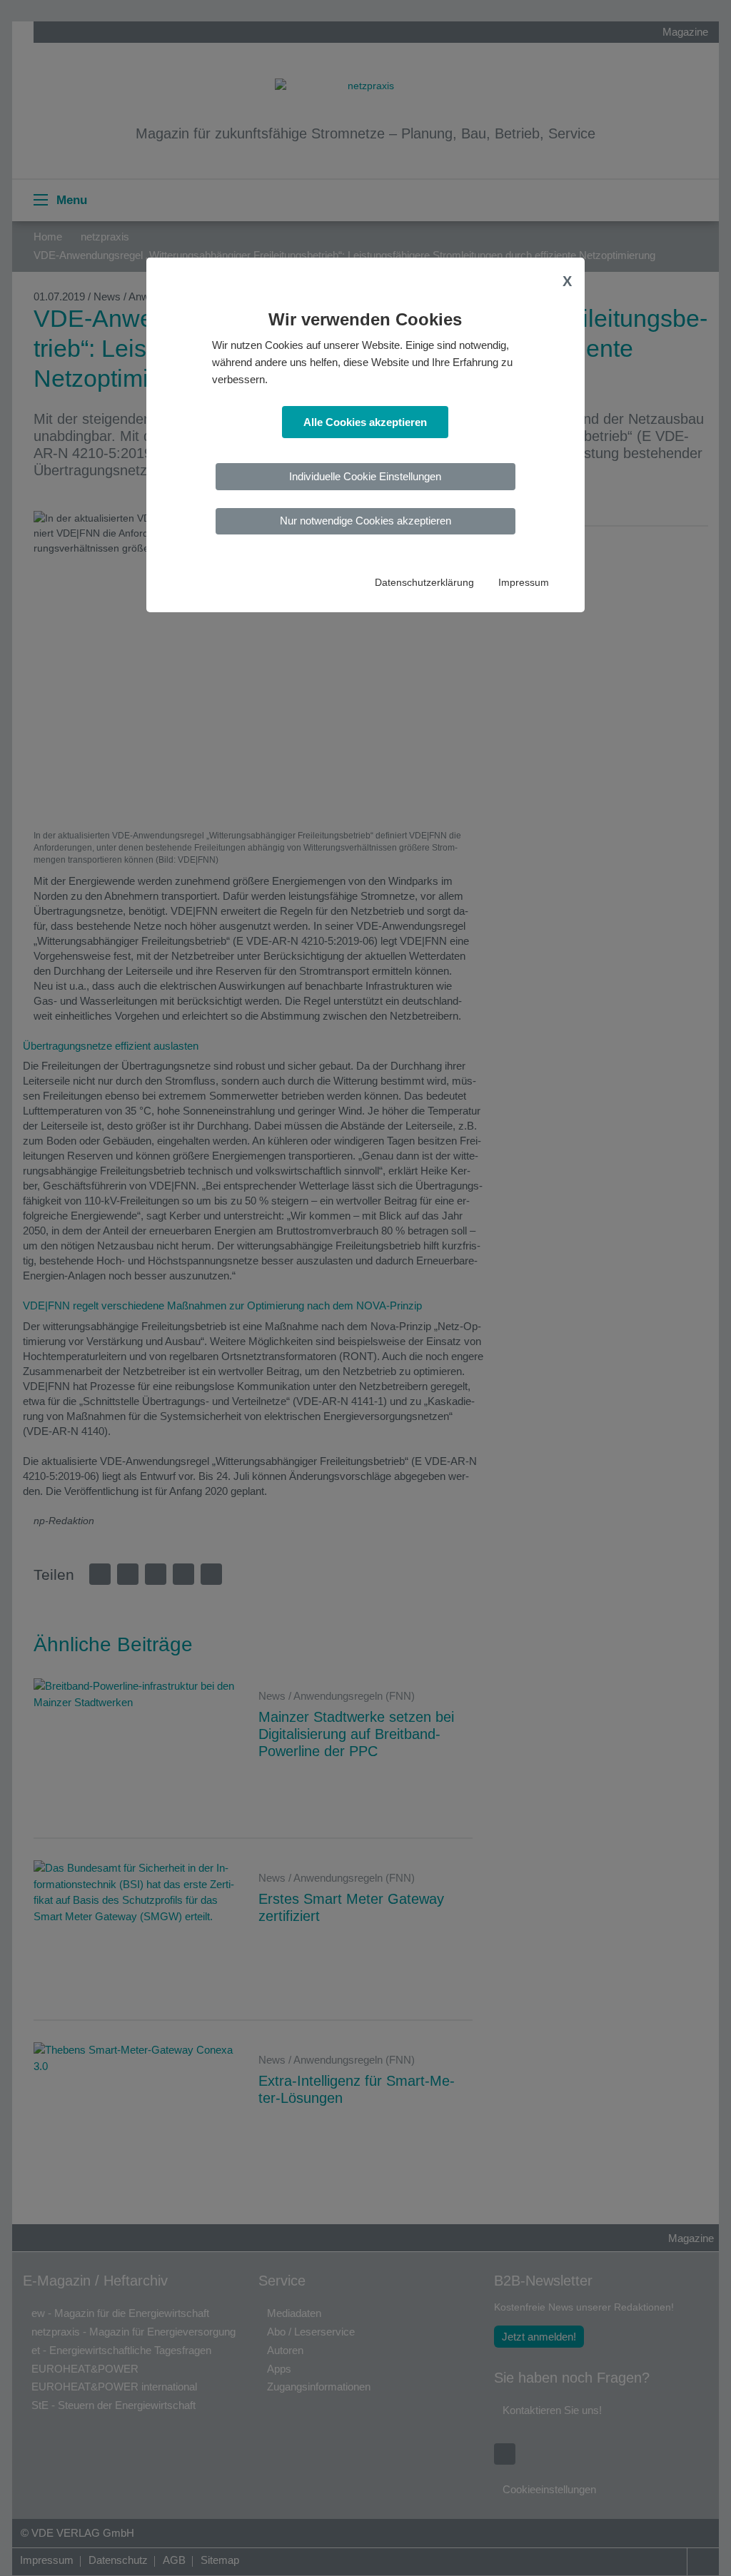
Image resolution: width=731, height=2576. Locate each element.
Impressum (524, 583)
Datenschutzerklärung (424, 583)
